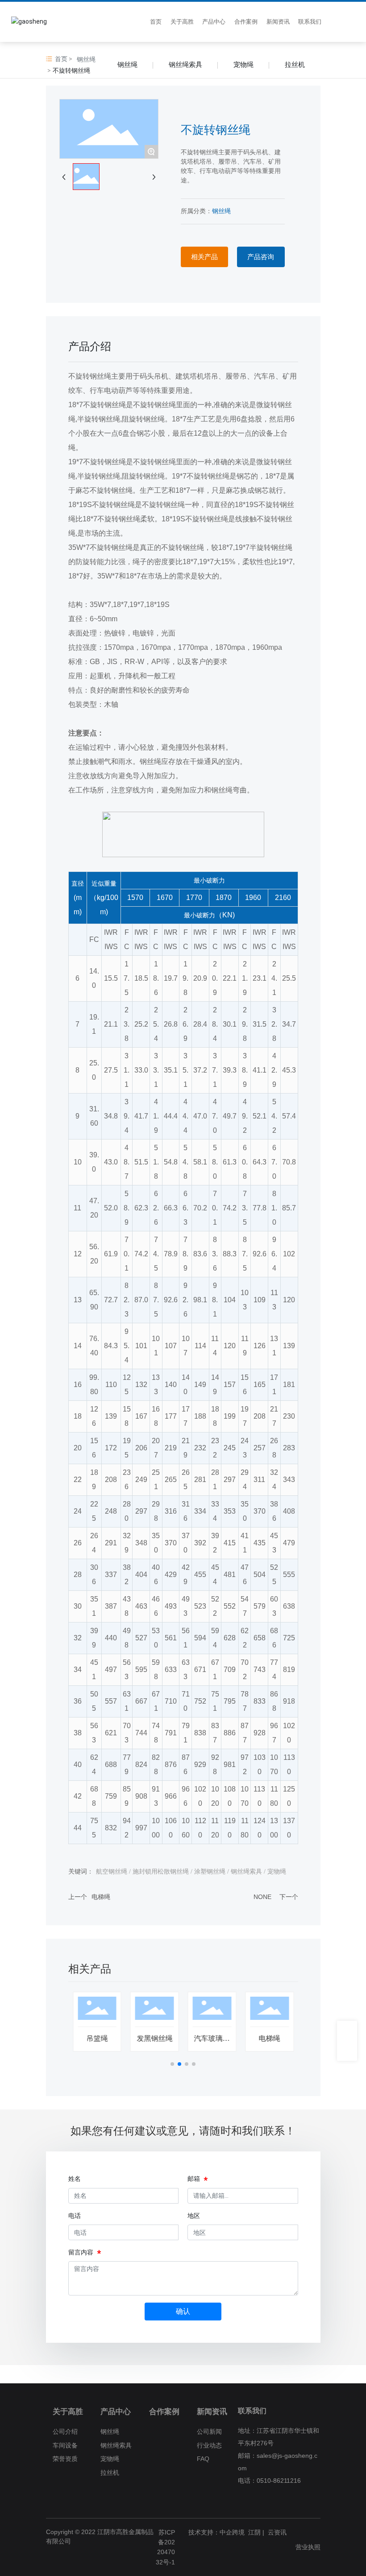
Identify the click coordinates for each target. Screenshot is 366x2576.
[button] (172, 2064)
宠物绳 (243, 64)
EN (351, 22)
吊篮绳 (97, 2038)
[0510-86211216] (347, 2031)
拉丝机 (295, 64)
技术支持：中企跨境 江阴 (225, 2532)
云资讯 (277, 2532)
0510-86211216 (279, 2481)
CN (337, 22)
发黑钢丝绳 (154, 2038)
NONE (262, 1897)
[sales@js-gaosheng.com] (347, 2051)
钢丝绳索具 (185, 64)
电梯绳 (101, 1897)
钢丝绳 (86, 59)
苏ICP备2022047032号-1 (165, 2547)
